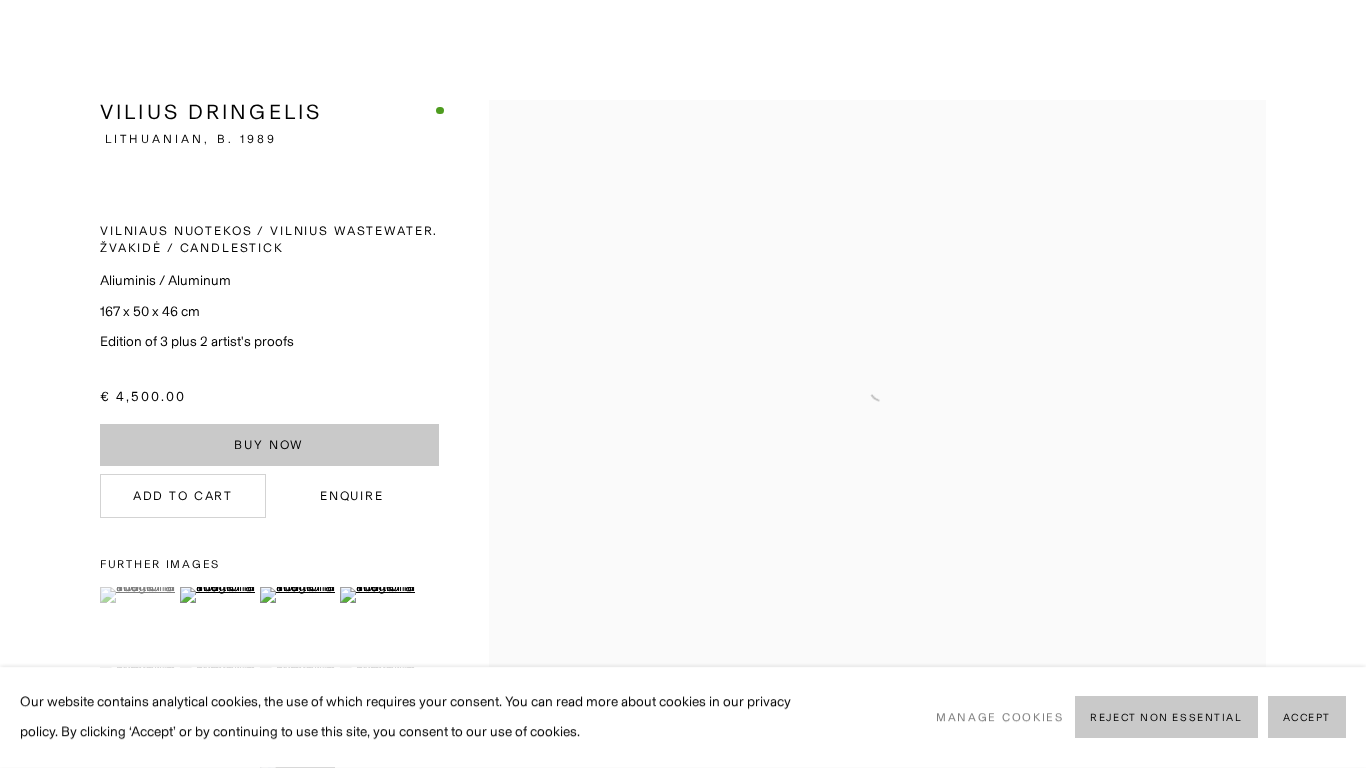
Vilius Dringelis (211, 111)
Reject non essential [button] (1166, 718)
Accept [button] (1307, 718)
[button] (137, 595)
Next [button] (1323, 384)
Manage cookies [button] (1000, 717)
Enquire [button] (352, 495)
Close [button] (1321, 45)
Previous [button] (43, 384)
